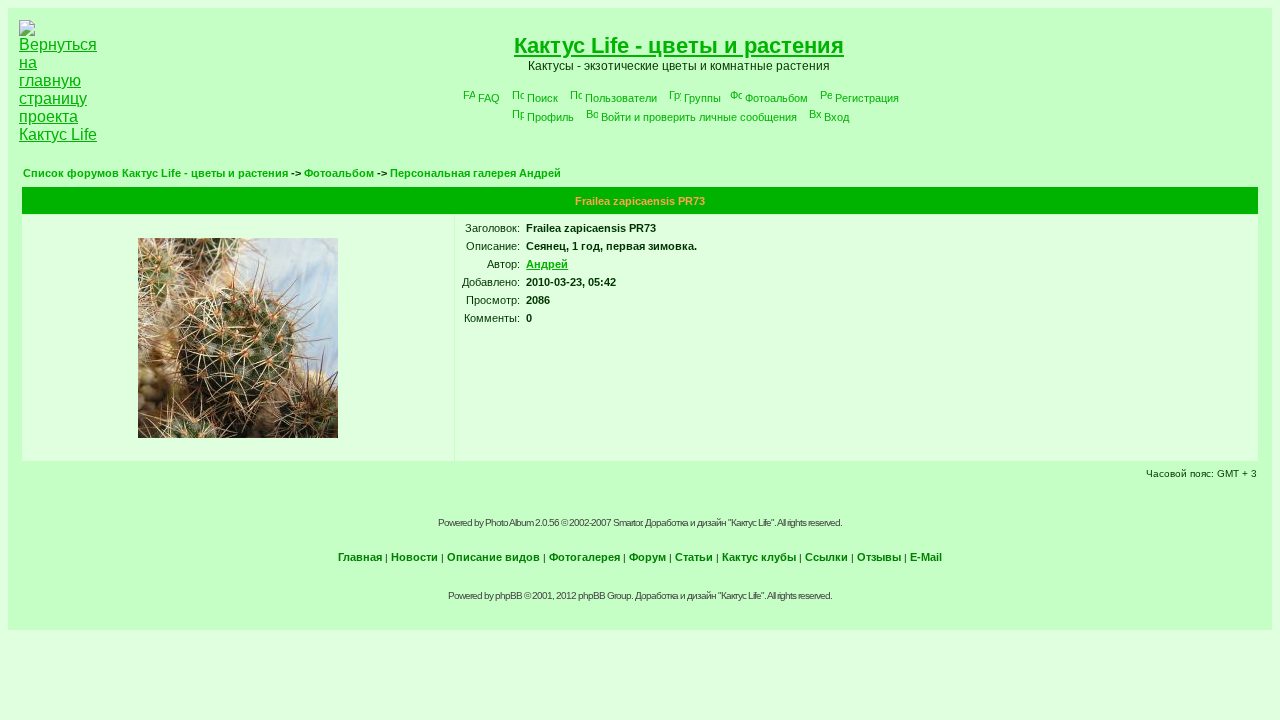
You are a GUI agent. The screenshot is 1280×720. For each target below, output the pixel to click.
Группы (702, 98)
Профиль (550, 117)
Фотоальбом (776, 98)
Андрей (547, 264)
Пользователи (621, 98)
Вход (836, 117)
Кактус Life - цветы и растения (679, 45)
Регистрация (867, 98)
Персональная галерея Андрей (475, 173)
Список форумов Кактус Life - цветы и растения (155, 173)
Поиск (542, 98)
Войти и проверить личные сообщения (699, 117)
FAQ (489, 98)
